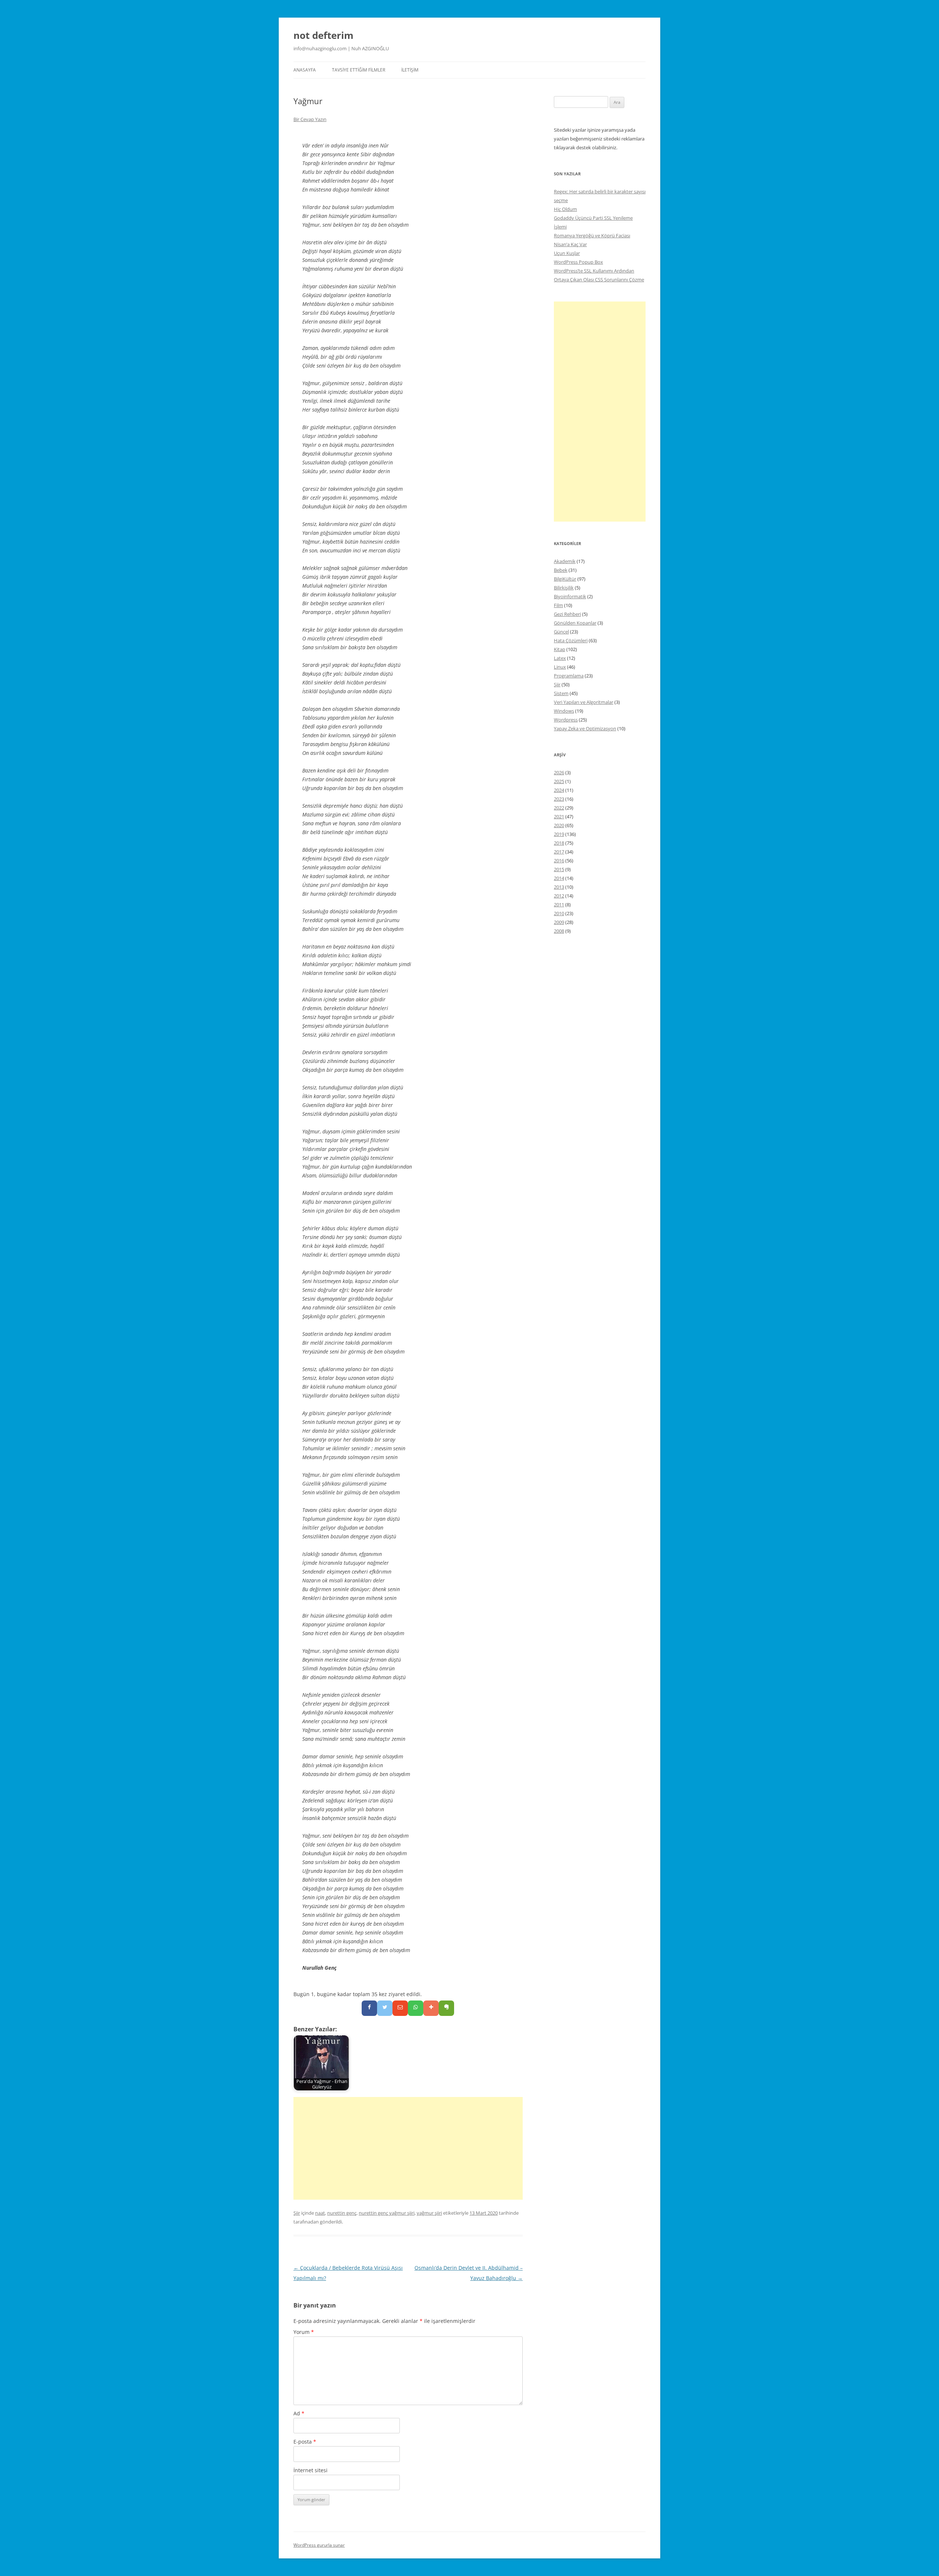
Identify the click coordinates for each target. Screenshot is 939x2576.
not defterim (324, 35)
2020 (559, 825)
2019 (559, 834)
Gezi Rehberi (567, 614)
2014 (559, 878)
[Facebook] (369, 2008)
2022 (559, 808)
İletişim (410, 70)
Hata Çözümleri (571, 640)
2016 (559, 861)
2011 (559, 905)
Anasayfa (305, 70)
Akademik (565, 561)
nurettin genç (342, 2213)
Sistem (561, 693)
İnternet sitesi (310, 2470)
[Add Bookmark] (431, 2008)
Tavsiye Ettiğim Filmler (359, 70)
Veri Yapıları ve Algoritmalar (584, 702)
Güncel (561, 632)
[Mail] (400, 2008)
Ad (299, 2413)
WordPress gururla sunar (319, 2545)
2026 (559, 772)
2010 (559, 913)
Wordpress (566, 720)
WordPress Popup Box (578, 262)
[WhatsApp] (416, 2008)
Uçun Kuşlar (567, 253)
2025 (559, 781)
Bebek (561, 570)
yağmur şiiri (429, 2213)
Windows (564, 711)
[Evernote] (446, 2008)
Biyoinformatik (570, 596)
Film (558, 605)
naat (320, 2213)
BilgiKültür (565, 579)
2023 (559, 799)
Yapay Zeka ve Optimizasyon (585, 728)
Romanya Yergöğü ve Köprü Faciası (592, 235)
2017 (559, 852)
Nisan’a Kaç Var (570, 244)
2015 (559, 869)
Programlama (569, 676)
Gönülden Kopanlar (575, 623)
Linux (560, 667)
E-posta (305, 2442)
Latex (560, 658)
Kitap (560, 649)
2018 (559, 843)
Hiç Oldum (565, 209)
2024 (559, 790)
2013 (559, 887)
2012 (559, 896)
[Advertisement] (408, 2148)
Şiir (297, 2213)
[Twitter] (385, 2008)
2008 (559, 931)
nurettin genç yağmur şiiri (387, 2213)
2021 (559, 816)
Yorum (304, 2332)
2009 (559, 922)
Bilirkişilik (564, 588)
